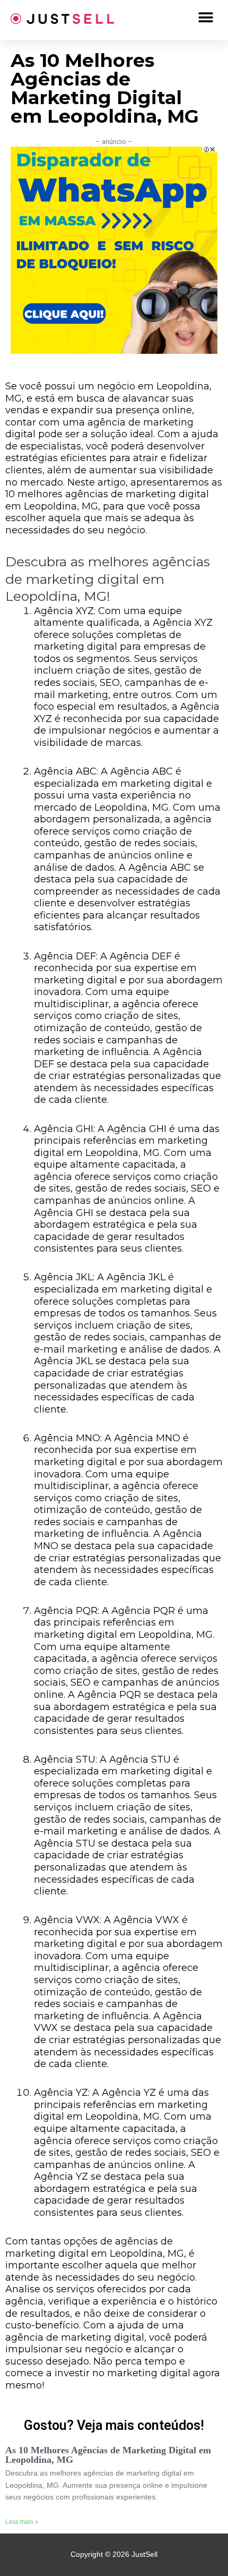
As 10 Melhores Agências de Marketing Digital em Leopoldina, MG (108, 2455)
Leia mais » (22, 2522)
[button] (205, 17)
